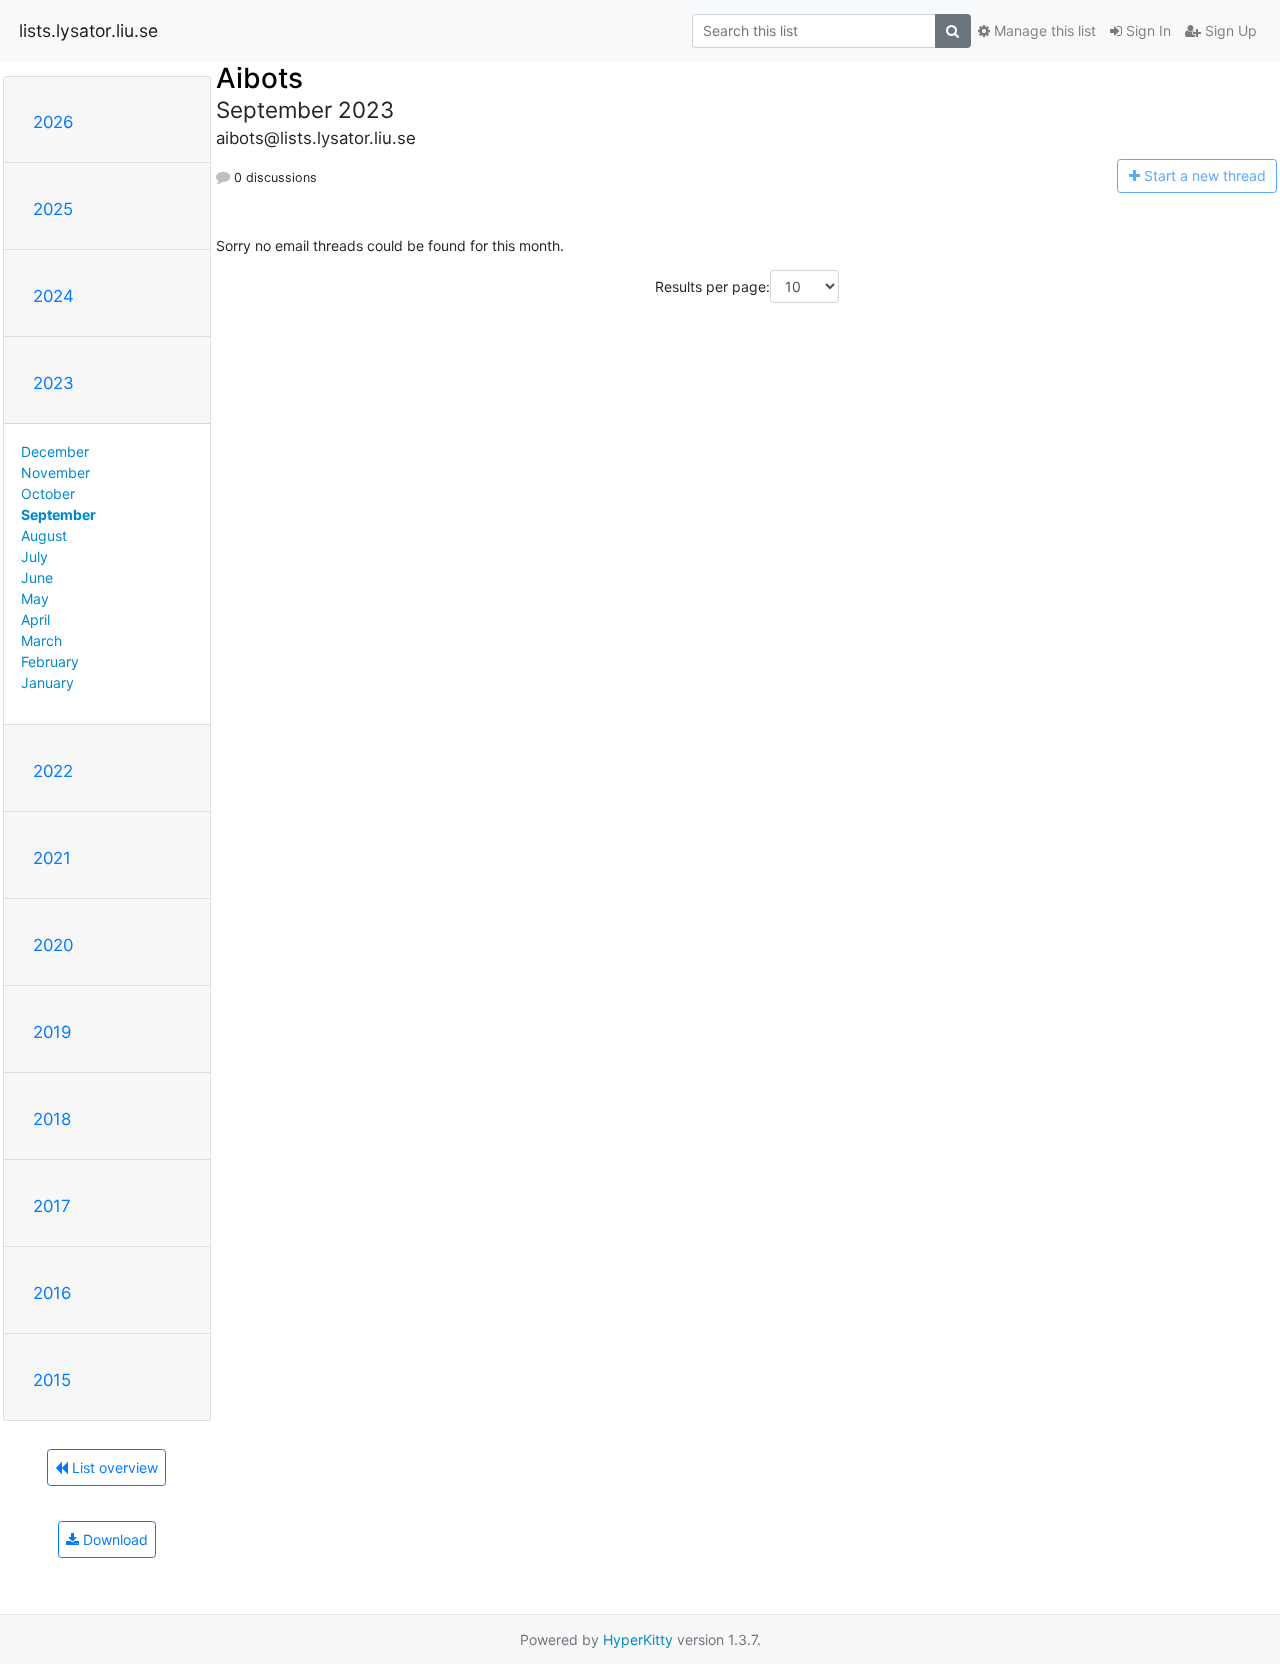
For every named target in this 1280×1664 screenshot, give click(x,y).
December (55, 451)
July (34, 556)
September (58, 514)
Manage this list (1043, 30)
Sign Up (1229, 30)
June (37, 577)
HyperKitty (638, 1639)
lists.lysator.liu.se (88, 30)
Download (113, 1539)
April (35, 619)
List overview (113, 1467)
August (44, 535)
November (55, 472)
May (35, 598)
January (47, 682)
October (48, 493)
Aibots (259, 78)
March (41, 640)
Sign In (1146, 30)
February (50, 661)
